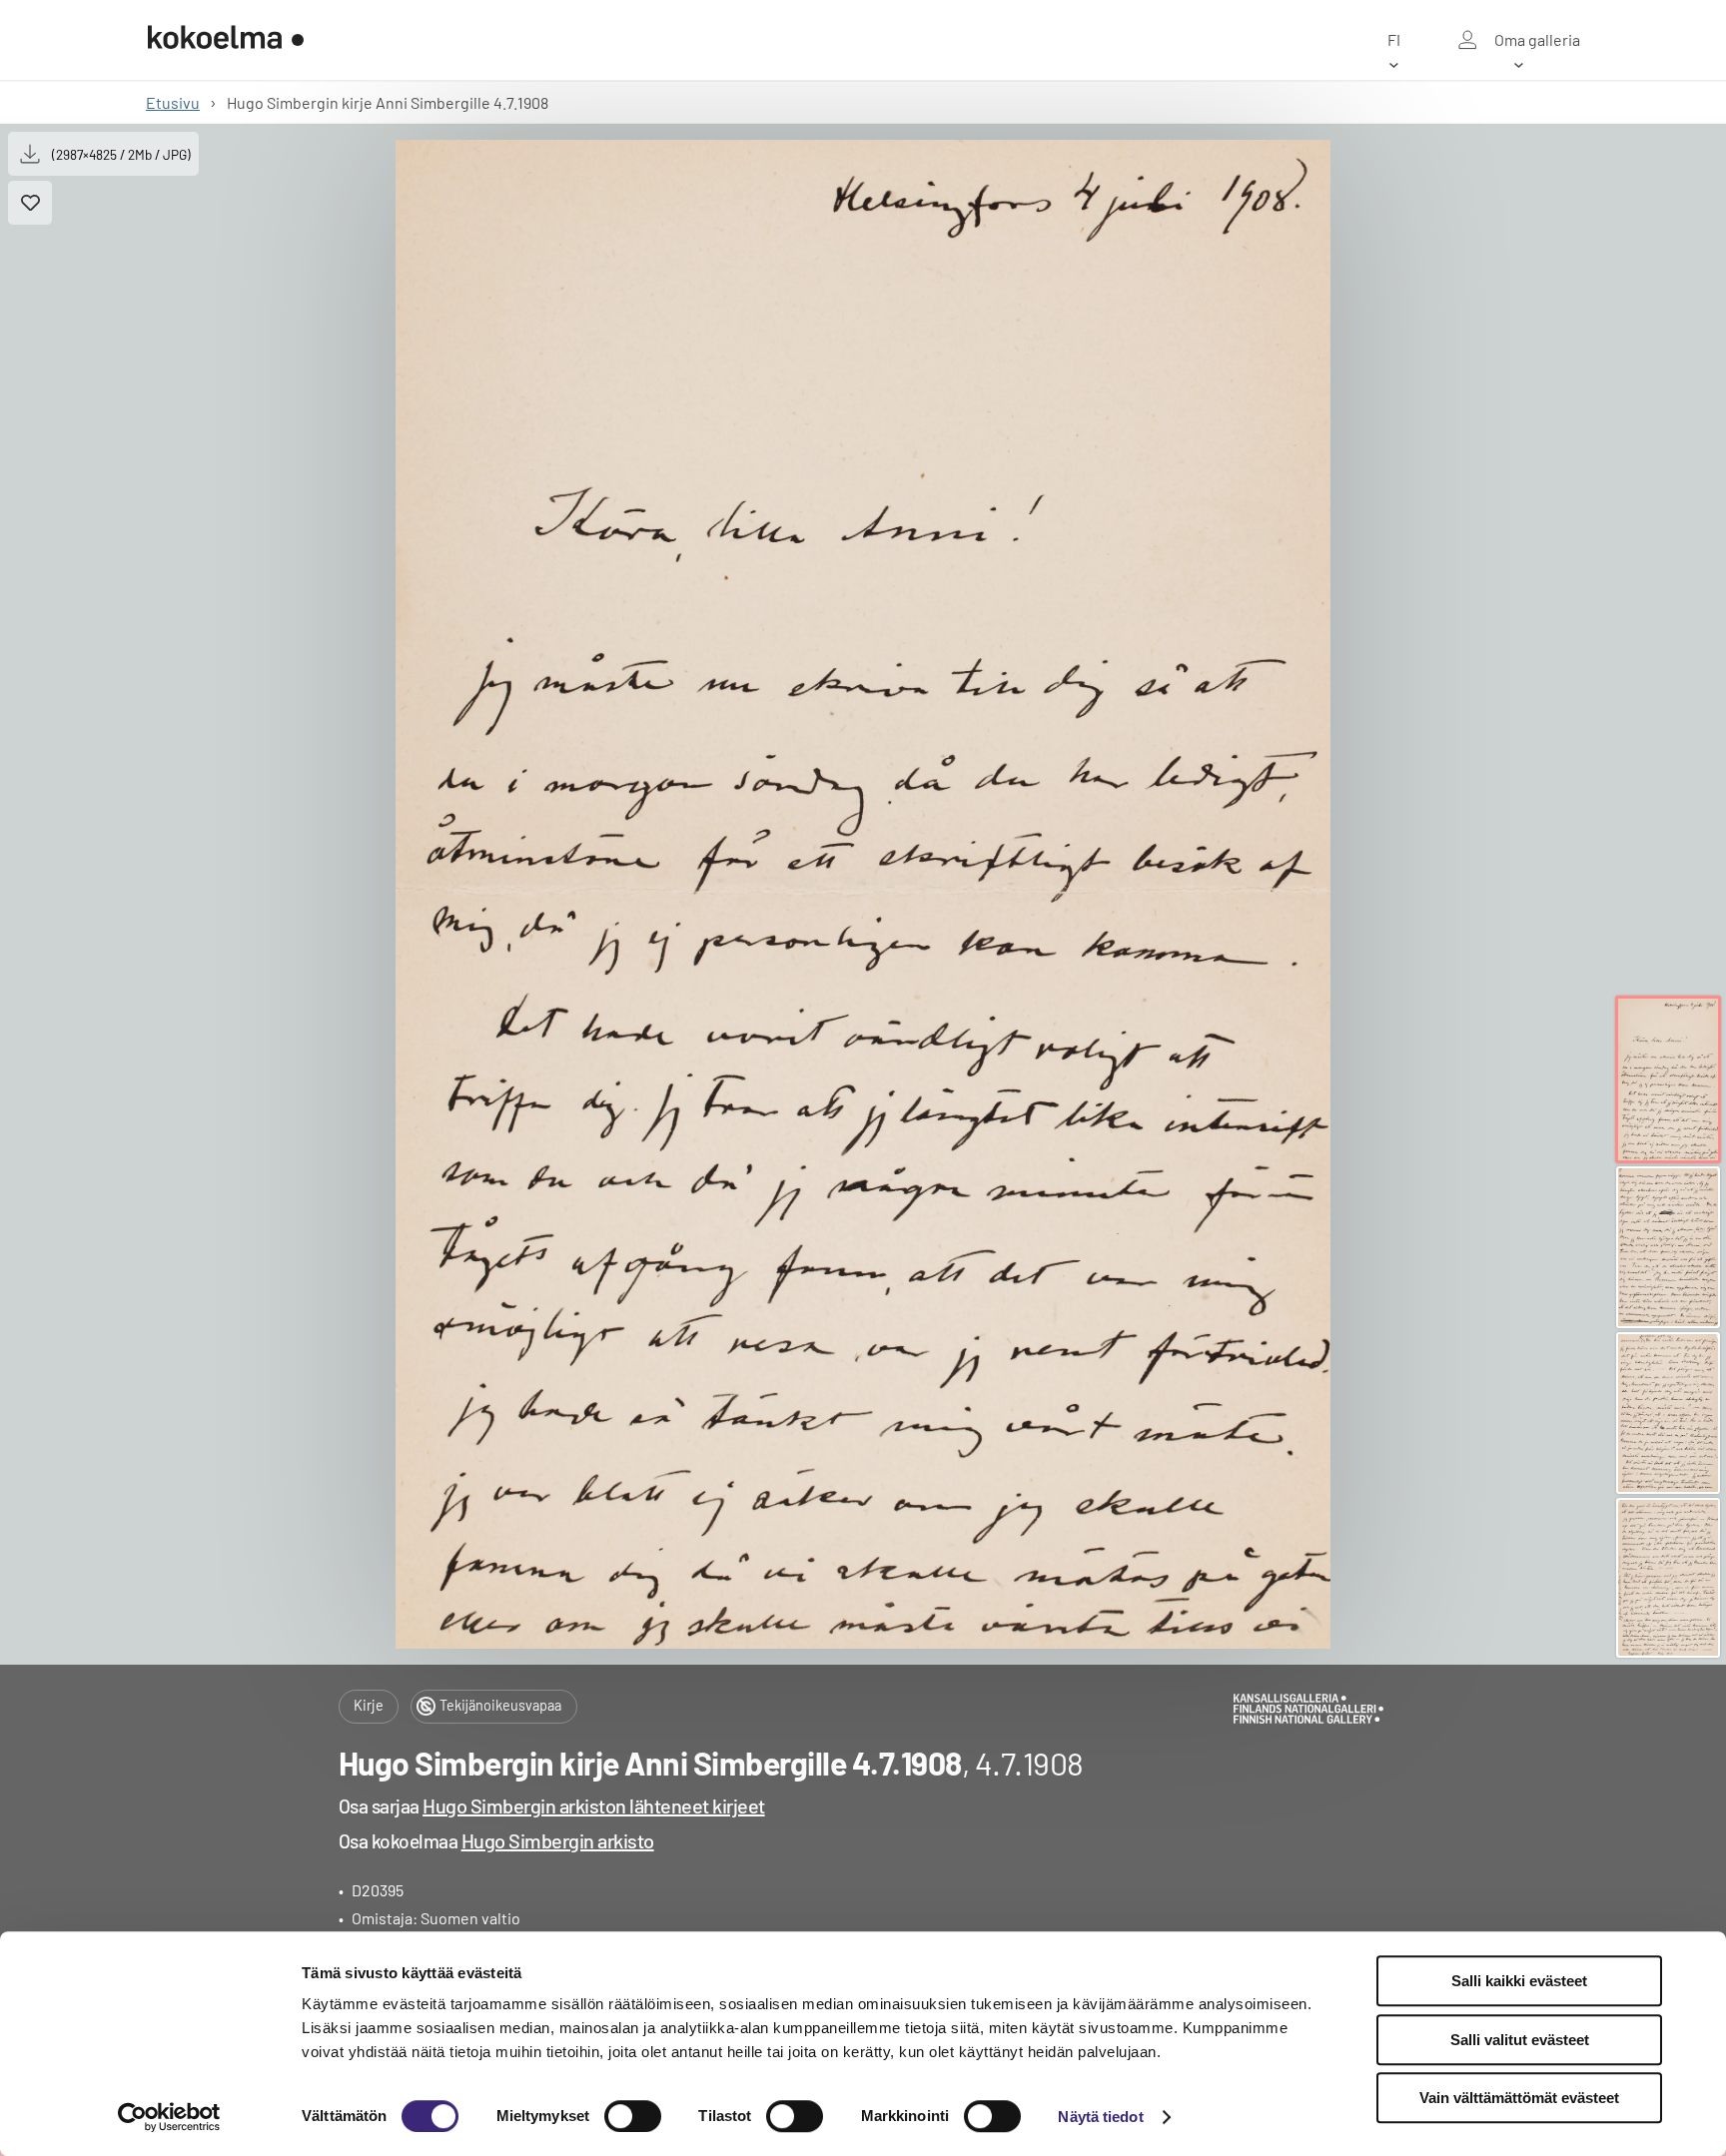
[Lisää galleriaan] (30, 203)
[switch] (633, 2116)
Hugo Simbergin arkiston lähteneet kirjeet (594, 1805)
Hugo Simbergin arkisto (558, 1840)
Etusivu (173, 102)
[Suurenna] (863, 894)
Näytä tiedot (1100, 2117)
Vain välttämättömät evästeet (1519, 2098)
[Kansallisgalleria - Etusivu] (226, 40)
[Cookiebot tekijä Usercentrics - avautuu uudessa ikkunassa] (169, 2117)
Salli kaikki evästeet (1519, 1981)
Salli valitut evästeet (1520, 2040)
